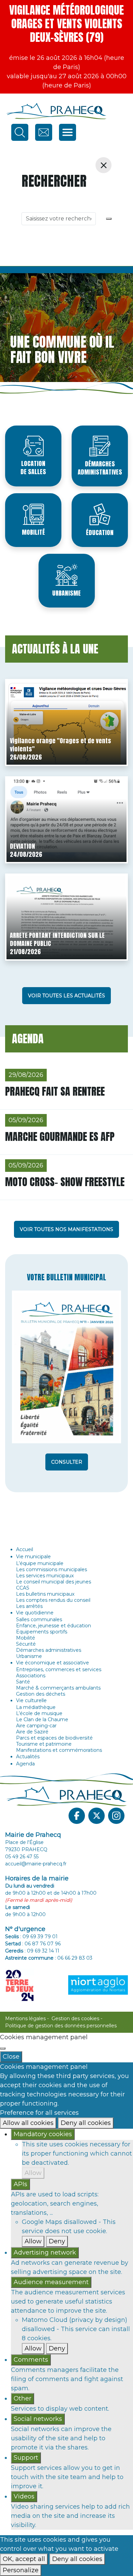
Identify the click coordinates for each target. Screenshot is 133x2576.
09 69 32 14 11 (43, 1951)
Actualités (28, 1757)
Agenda (25, 1764)
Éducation (100, 533)
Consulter (67, 1462)
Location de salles (33, 468)
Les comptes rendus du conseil (53, 1600)
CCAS (23, 1588)
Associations (31, 1676)
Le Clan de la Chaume (42, 1719)
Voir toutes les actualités (66, 996)
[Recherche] (109, 219)
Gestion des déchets (41, 1694)
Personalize (21, 2570)
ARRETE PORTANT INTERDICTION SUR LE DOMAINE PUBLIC (57, 939)
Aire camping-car (36, 1726)
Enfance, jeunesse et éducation (54, 1626)
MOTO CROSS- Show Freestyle (65, 1182)
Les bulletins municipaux (45, 1594)
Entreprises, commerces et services (59, 1669)
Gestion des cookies (75, 2018)
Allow (33, 2173)
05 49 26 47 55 (22, 1857)
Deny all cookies (86, 2123)
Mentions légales (25, 2018)
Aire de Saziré (32, 1732)
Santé (23, 1682)
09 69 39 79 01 (40, 1937)
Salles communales (39, 1619)
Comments (31, 2360)
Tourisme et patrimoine (44, 1744)
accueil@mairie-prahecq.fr (36, 1864)
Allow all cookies (28, 2123)
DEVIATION (23, 846)
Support (26, 2458)
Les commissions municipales (51, 1569)
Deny (57, 2241)
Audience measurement (51, 2282)
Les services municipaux (45, 1576)
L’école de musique (39, 1713)
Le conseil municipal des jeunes (54, 1582)
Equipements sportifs (42, 1632)
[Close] (3, 2048)
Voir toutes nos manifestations (66, 1229)
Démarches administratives (100, 468)
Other (23, 2398)
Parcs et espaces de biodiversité (54, 1738)
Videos (24, 2496)
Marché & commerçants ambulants (58, 1688)
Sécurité (26, 1644)
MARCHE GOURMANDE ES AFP (60, 1137)
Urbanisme (66, 593)
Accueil (25, 1549)
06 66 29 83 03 (75, 1958)
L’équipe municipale (40, 1563)
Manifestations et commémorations (59, 1750)
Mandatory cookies (43, 2134)
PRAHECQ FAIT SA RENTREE (55, 1091)
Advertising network (45, 2253)
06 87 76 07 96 (43, 1944)
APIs (20, 2184)
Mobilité (33, 532)
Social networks (38, 2419)
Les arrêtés (29, 1606)
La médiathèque (36, 1707)
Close (11, 2057)
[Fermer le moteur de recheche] (104, 165)
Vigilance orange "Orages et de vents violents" (61, 745)
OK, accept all (24, 2559)
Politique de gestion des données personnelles (61, 2026)
